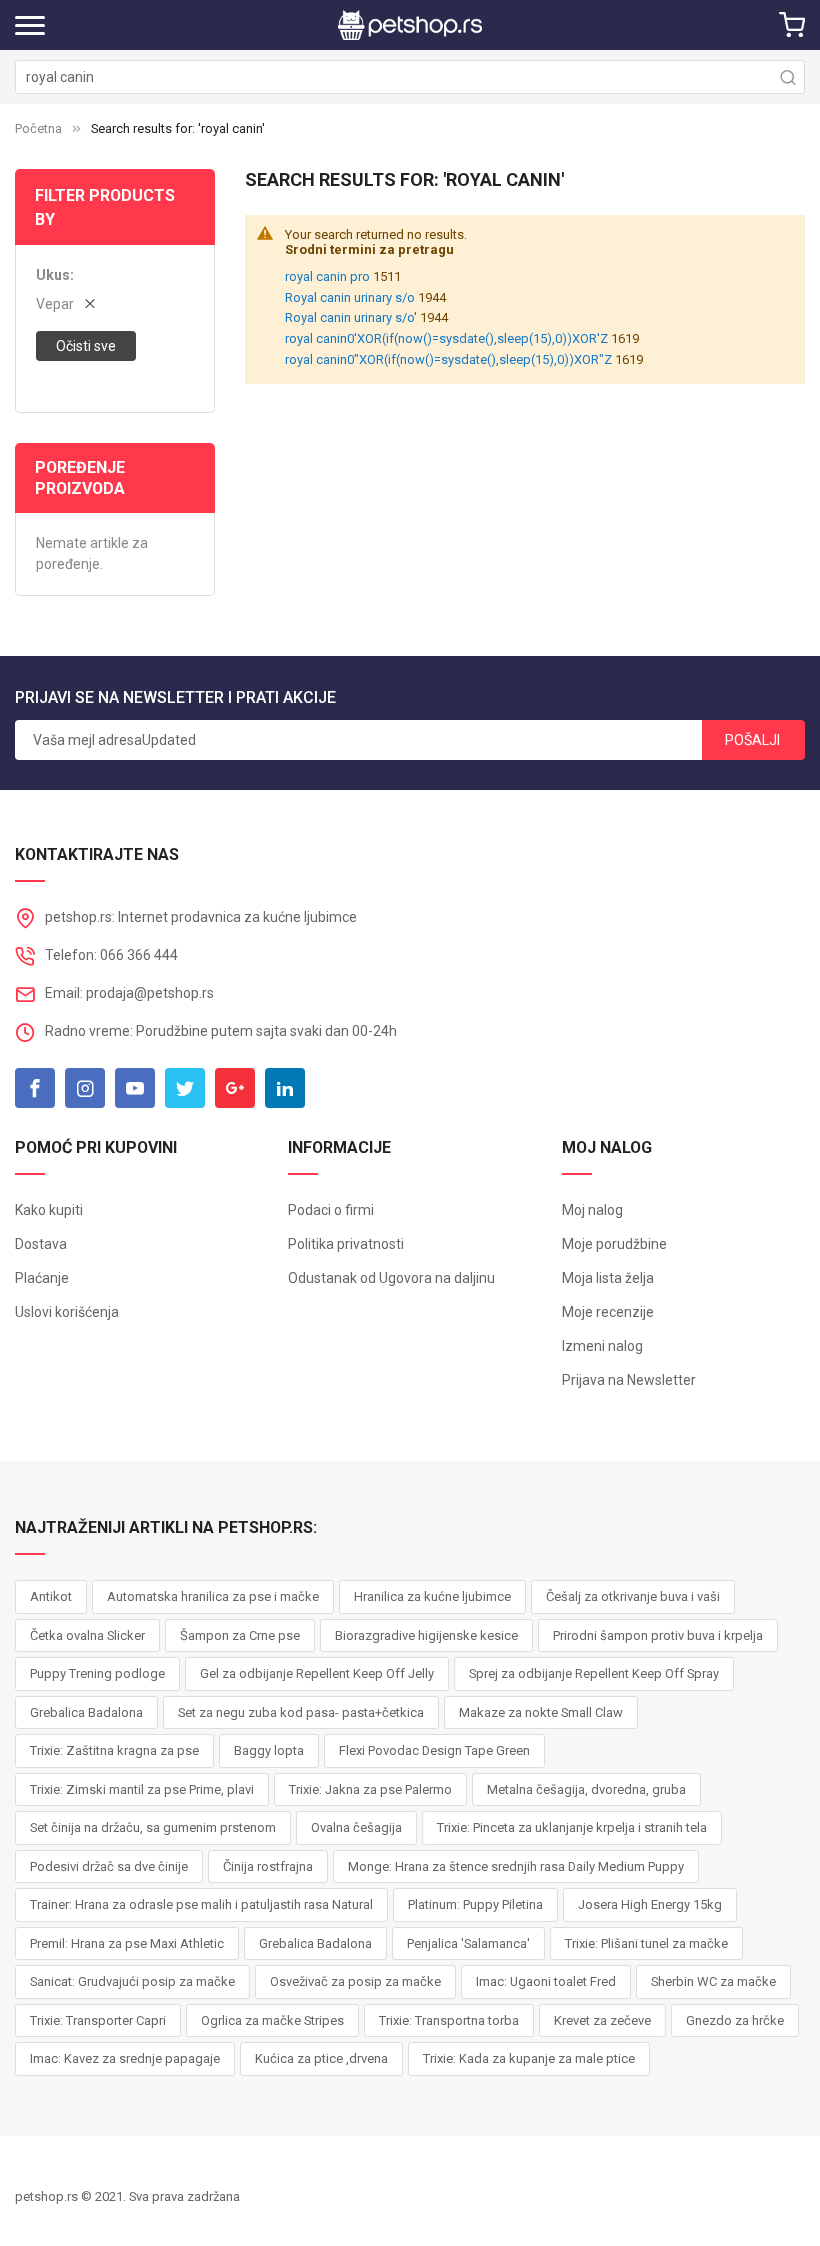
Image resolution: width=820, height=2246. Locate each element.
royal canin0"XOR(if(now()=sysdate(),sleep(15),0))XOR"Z (448, 359)
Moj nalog (592, 1210)
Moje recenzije (608, 1312)
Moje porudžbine (614, 1244)
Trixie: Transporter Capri (98, 2020)
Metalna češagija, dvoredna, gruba (586, 1789)
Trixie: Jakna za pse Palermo (370, 1789)
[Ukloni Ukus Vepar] (90, 304)
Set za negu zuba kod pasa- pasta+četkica (301, 1712)
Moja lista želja (608, 1278)
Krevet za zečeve (602, 2020)
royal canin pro (327, 276)
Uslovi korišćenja (67, 1312)
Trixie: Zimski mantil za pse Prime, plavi (142, 1789)
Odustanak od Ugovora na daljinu (391, 1278)
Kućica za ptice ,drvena (321, 2058)
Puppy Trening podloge (97, 1673)
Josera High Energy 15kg (650, 1904)
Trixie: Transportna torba (449, 2020)
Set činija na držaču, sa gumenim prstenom (153, 1827)
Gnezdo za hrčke (735, 2020)
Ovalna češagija (356, 1827)
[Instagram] (85, 1088)
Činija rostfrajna (268, 1866)
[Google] (235, 1088)
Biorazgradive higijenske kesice (426, 1635)
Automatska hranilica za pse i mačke (213, 1596)
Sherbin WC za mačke (713, 1981)
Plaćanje (42, 1278)
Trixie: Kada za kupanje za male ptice (529, 2058)
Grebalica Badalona (86, 1712)
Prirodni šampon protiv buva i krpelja (658, 1635)
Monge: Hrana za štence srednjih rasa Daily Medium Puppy (516, 1866)
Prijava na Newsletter (629, 1380)
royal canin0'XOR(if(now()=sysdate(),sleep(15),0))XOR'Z (446, 338)
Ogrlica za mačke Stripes (272, 2020)
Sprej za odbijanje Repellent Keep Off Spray (594, 1673)
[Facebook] (35, 1088)
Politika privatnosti (346, 1244)
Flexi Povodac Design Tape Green (434, 1750)
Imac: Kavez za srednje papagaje (125, 2058)
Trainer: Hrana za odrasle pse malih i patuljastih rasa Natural (201, 1904)
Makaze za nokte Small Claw (541, 1712)
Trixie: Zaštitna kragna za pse (114, 1750)
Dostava (41, 1244)
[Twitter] (185, 1088)
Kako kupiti (49, 1210)
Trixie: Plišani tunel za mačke (646, 1943)
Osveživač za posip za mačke (355, 1981)
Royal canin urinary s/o (350, 297)
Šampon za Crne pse (240, 1635)
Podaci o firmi (331, 1210)
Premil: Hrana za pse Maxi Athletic (127, 1943)
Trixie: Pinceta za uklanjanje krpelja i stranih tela (572, 1827)
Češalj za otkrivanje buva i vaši (633, 1596)
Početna (38, 128)
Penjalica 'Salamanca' (468, 1943)
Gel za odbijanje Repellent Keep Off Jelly (317, 1673)
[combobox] (410, 77)
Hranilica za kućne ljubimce (432, 1596)
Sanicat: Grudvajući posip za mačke (132, 1981)
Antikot (51, 1596)
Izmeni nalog (602, 1346)
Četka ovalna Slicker (87, 1635)
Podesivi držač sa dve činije (109, 1866)
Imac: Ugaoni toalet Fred (546, 1981)
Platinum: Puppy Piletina (475, 1904)
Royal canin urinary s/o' (351, 317)
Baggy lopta (269, 1750)
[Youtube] (135, 1088)
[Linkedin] (285, 1088)
